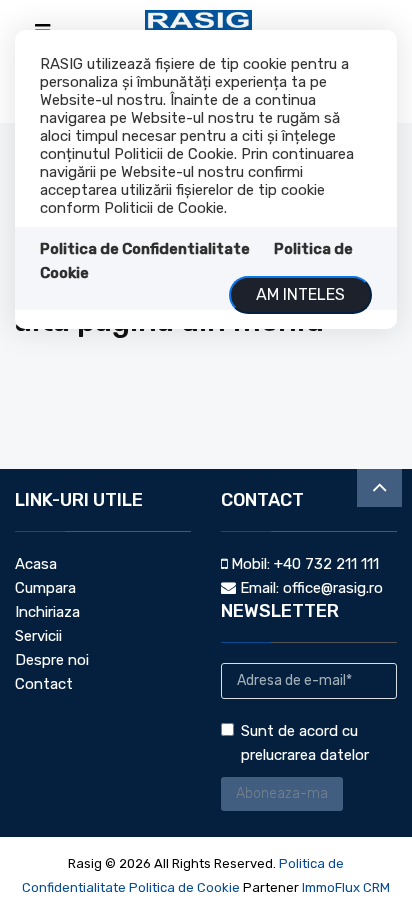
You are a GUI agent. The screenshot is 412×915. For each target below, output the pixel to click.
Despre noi (52, 660)
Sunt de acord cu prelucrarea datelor (305, 743)
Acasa (36, 564)
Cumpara (45, 588)
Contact (44, 684)
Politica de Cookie (184, 887)
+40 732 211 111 (326, 564)
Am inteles (300, 294)
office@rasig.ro (333, 588)
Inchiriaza (47, 612)
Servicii (38, 636)
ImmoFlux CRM (346, 887)
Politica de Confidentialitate (145, 249)
